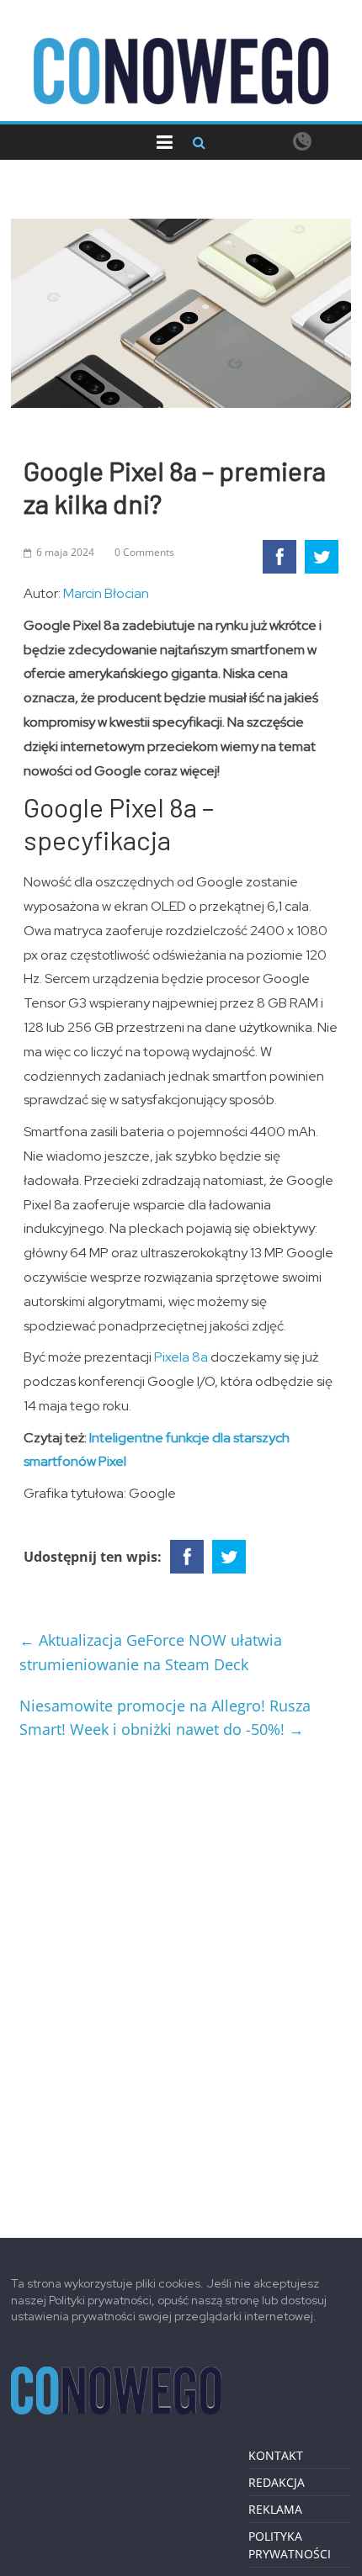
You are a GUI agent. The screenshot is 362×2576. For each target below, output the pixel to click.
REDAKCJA (277, 2482)
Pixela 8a (181, 1357)
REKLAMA (275, 2509)
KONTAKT (276, 2455)
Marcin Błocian (106, 593)
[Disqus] (181, 1982)
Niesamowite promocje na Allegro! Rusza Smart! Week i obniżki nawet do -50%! (165, 1718)
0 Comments (144, 552)
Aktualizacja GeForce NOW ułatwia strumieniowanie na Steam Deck (151, 1652)
